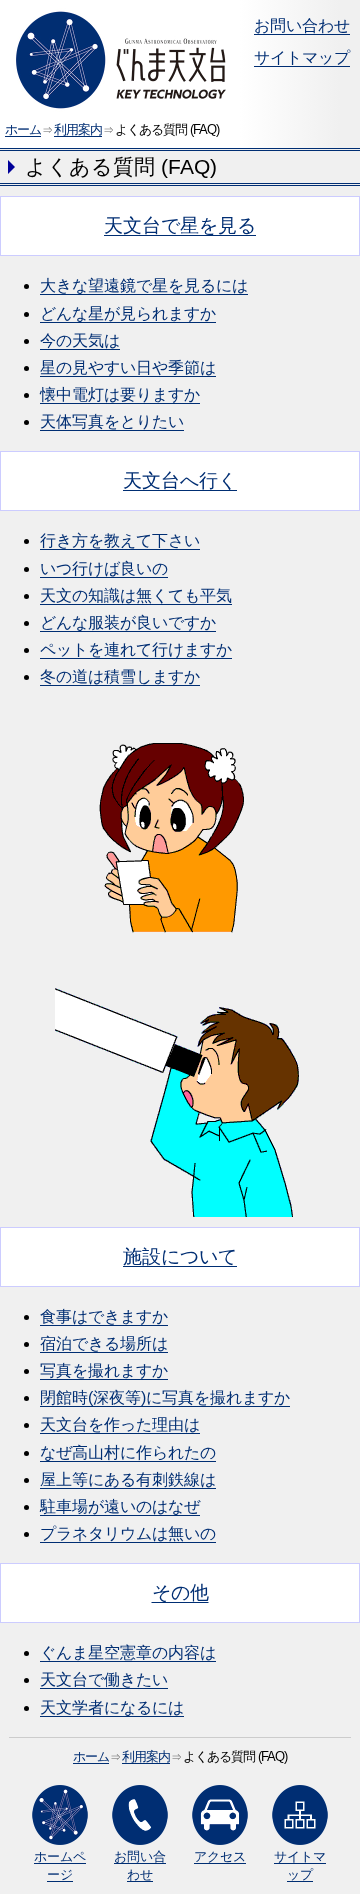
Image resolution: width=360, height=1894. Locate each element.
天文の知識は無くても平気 (136, 595)
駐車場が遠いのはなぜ (120, 1506)
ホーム (23, 129)
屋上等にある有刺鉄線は (128, 1479)
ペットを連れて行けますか (136, 649)
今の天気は (80, 340)
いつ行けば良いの (104, 568)
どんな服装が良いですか (128, 622)
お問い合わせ (302, 25)
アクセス (220, 1856)
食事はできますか (104, 1316)
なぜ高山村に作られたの (128, 1452)
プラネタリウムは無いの (128, 1533)
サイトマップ (302, 57)
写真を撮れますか (104, 1370)
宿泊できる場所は (104, 1343)
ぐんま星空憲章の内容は (128, 1652)
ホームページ (60, 1865)
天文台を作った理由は (120, 1424)
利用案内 (78, 129)
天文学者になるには (112, 1707)
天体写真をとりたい (112, 421)
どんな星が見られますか (128, 313)
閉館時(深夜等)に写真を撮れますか (165, 1397)
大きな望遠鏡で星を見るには (144, 285)
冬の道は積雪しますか (120, 676)
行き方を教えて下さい (120, 540)
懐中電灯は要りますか (120, 394)
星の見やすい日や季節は (128, 367)
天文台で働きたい (104, 1679)
